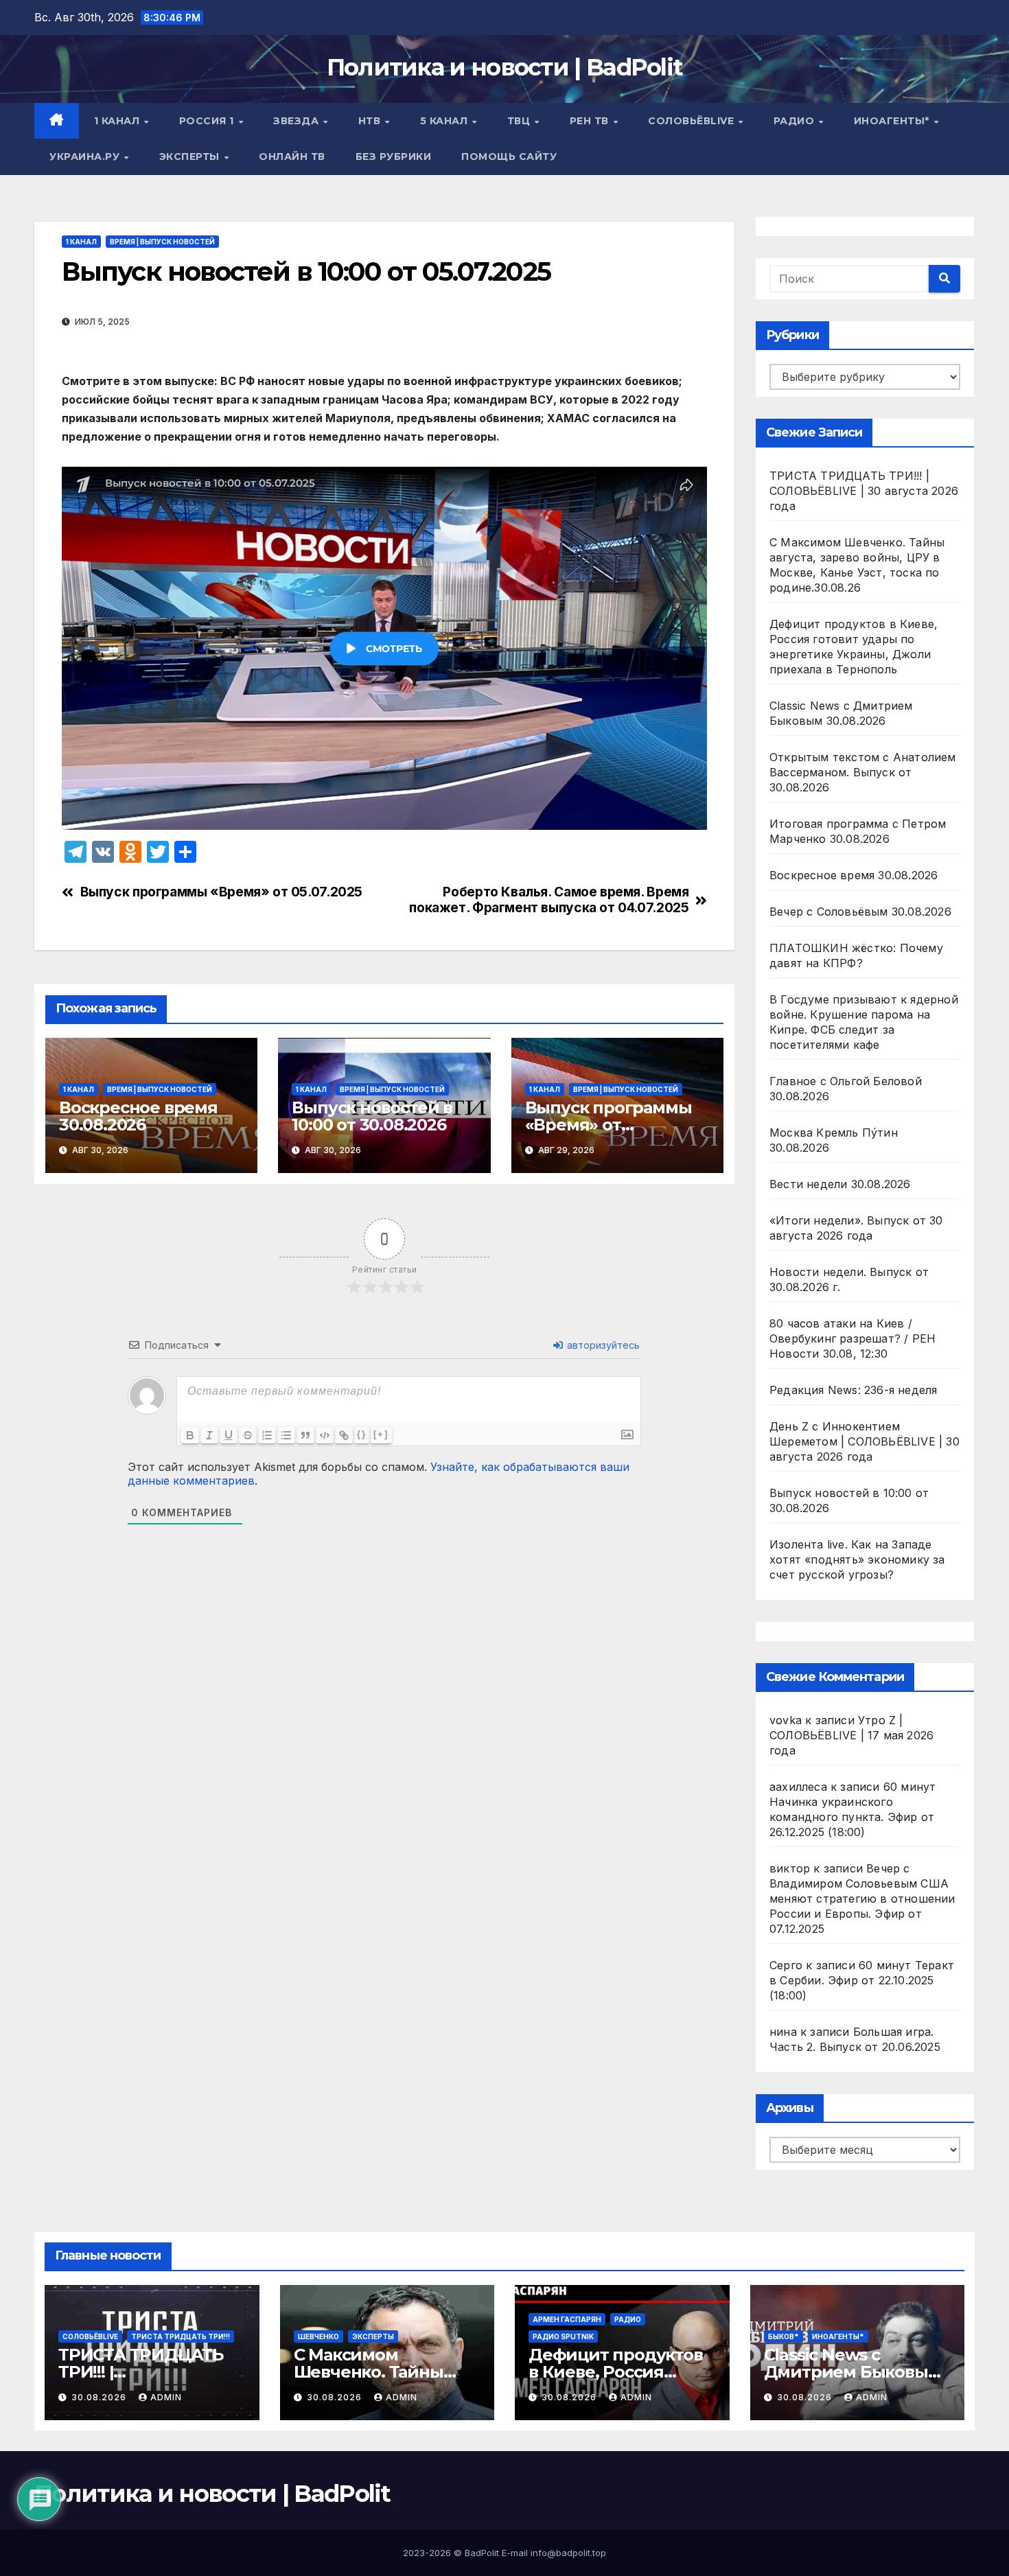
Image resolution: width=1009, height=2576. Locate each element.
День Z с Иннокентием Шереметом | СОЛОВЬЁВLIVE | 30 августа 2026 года (865, 1441)
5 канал (445, 121)
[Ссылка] (344, 1435)
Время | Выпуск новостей (162, 242)
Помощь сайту (509, 156)
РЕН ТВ (591, 121)
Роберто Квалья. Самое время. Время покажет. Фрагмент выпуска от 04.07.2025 (549, 900)
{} (362, 1434)
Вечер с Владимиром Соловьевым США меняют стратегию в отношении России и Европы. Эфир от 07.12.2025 (862, 1899)
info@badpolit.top (568, 2553)
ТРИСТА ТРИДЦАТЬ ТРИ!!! (181, 2336)
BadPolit (482, 2553)
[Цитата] (305, 1435)
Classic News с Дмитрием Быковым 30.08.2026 (853, 2372)
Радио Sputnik (563, 2336)
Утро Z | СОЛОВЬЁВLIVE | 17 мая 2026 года (851, 1735)
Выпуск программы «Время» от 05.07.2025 (221, 892)
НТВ (371, 121)
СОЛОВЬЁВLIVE (693, 121)
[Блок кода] (325, 1435)
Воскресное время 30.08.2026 (138, 1116)
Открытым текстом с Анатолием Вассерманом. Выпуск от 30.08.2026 (863, 772)
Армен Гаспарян (567, 2319)
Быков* (784, 2336)
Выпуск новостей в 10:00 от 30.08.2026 (372, 1116)
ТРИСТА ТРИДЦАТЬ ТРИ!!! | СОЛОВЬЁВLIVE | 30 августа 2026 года (864, 491)
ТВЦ (520, 121)
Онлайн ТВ (292, 156)
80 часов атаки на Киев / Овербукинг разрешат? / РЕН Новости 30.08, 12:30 (853, 1338)
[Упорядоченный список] (267, 1435)
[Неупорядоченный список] (286, 1435)
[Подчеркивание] (229, 1435)
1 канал (118, 121)
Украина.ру (86, 156)
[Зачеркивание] (248, 1435)
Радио (796, 121)
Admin (166, 2397)
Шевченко (318, 2336)
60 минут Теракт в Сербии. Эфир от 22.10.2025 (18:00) (862, 1980)
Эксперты (191, 156)
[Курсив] (209, 1435)
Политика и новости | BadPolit (505, 67)
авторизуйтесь (602, 1345)
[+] (381, 1434)
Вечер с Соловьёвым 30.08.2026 (860, 912)
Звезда (298, 121)
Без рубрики (394, 156)
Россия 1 (208, 121)
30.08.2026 (100, 2397)
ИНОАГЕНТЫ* (893, 121)
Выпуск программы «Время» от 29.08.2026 (608, 1125)
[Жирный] (190, 1435)
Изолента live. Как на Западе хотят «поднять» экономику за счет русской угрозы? (857, 1559)
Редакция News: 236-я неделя (853, 1390)
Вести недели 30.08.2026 (840, 1184)
